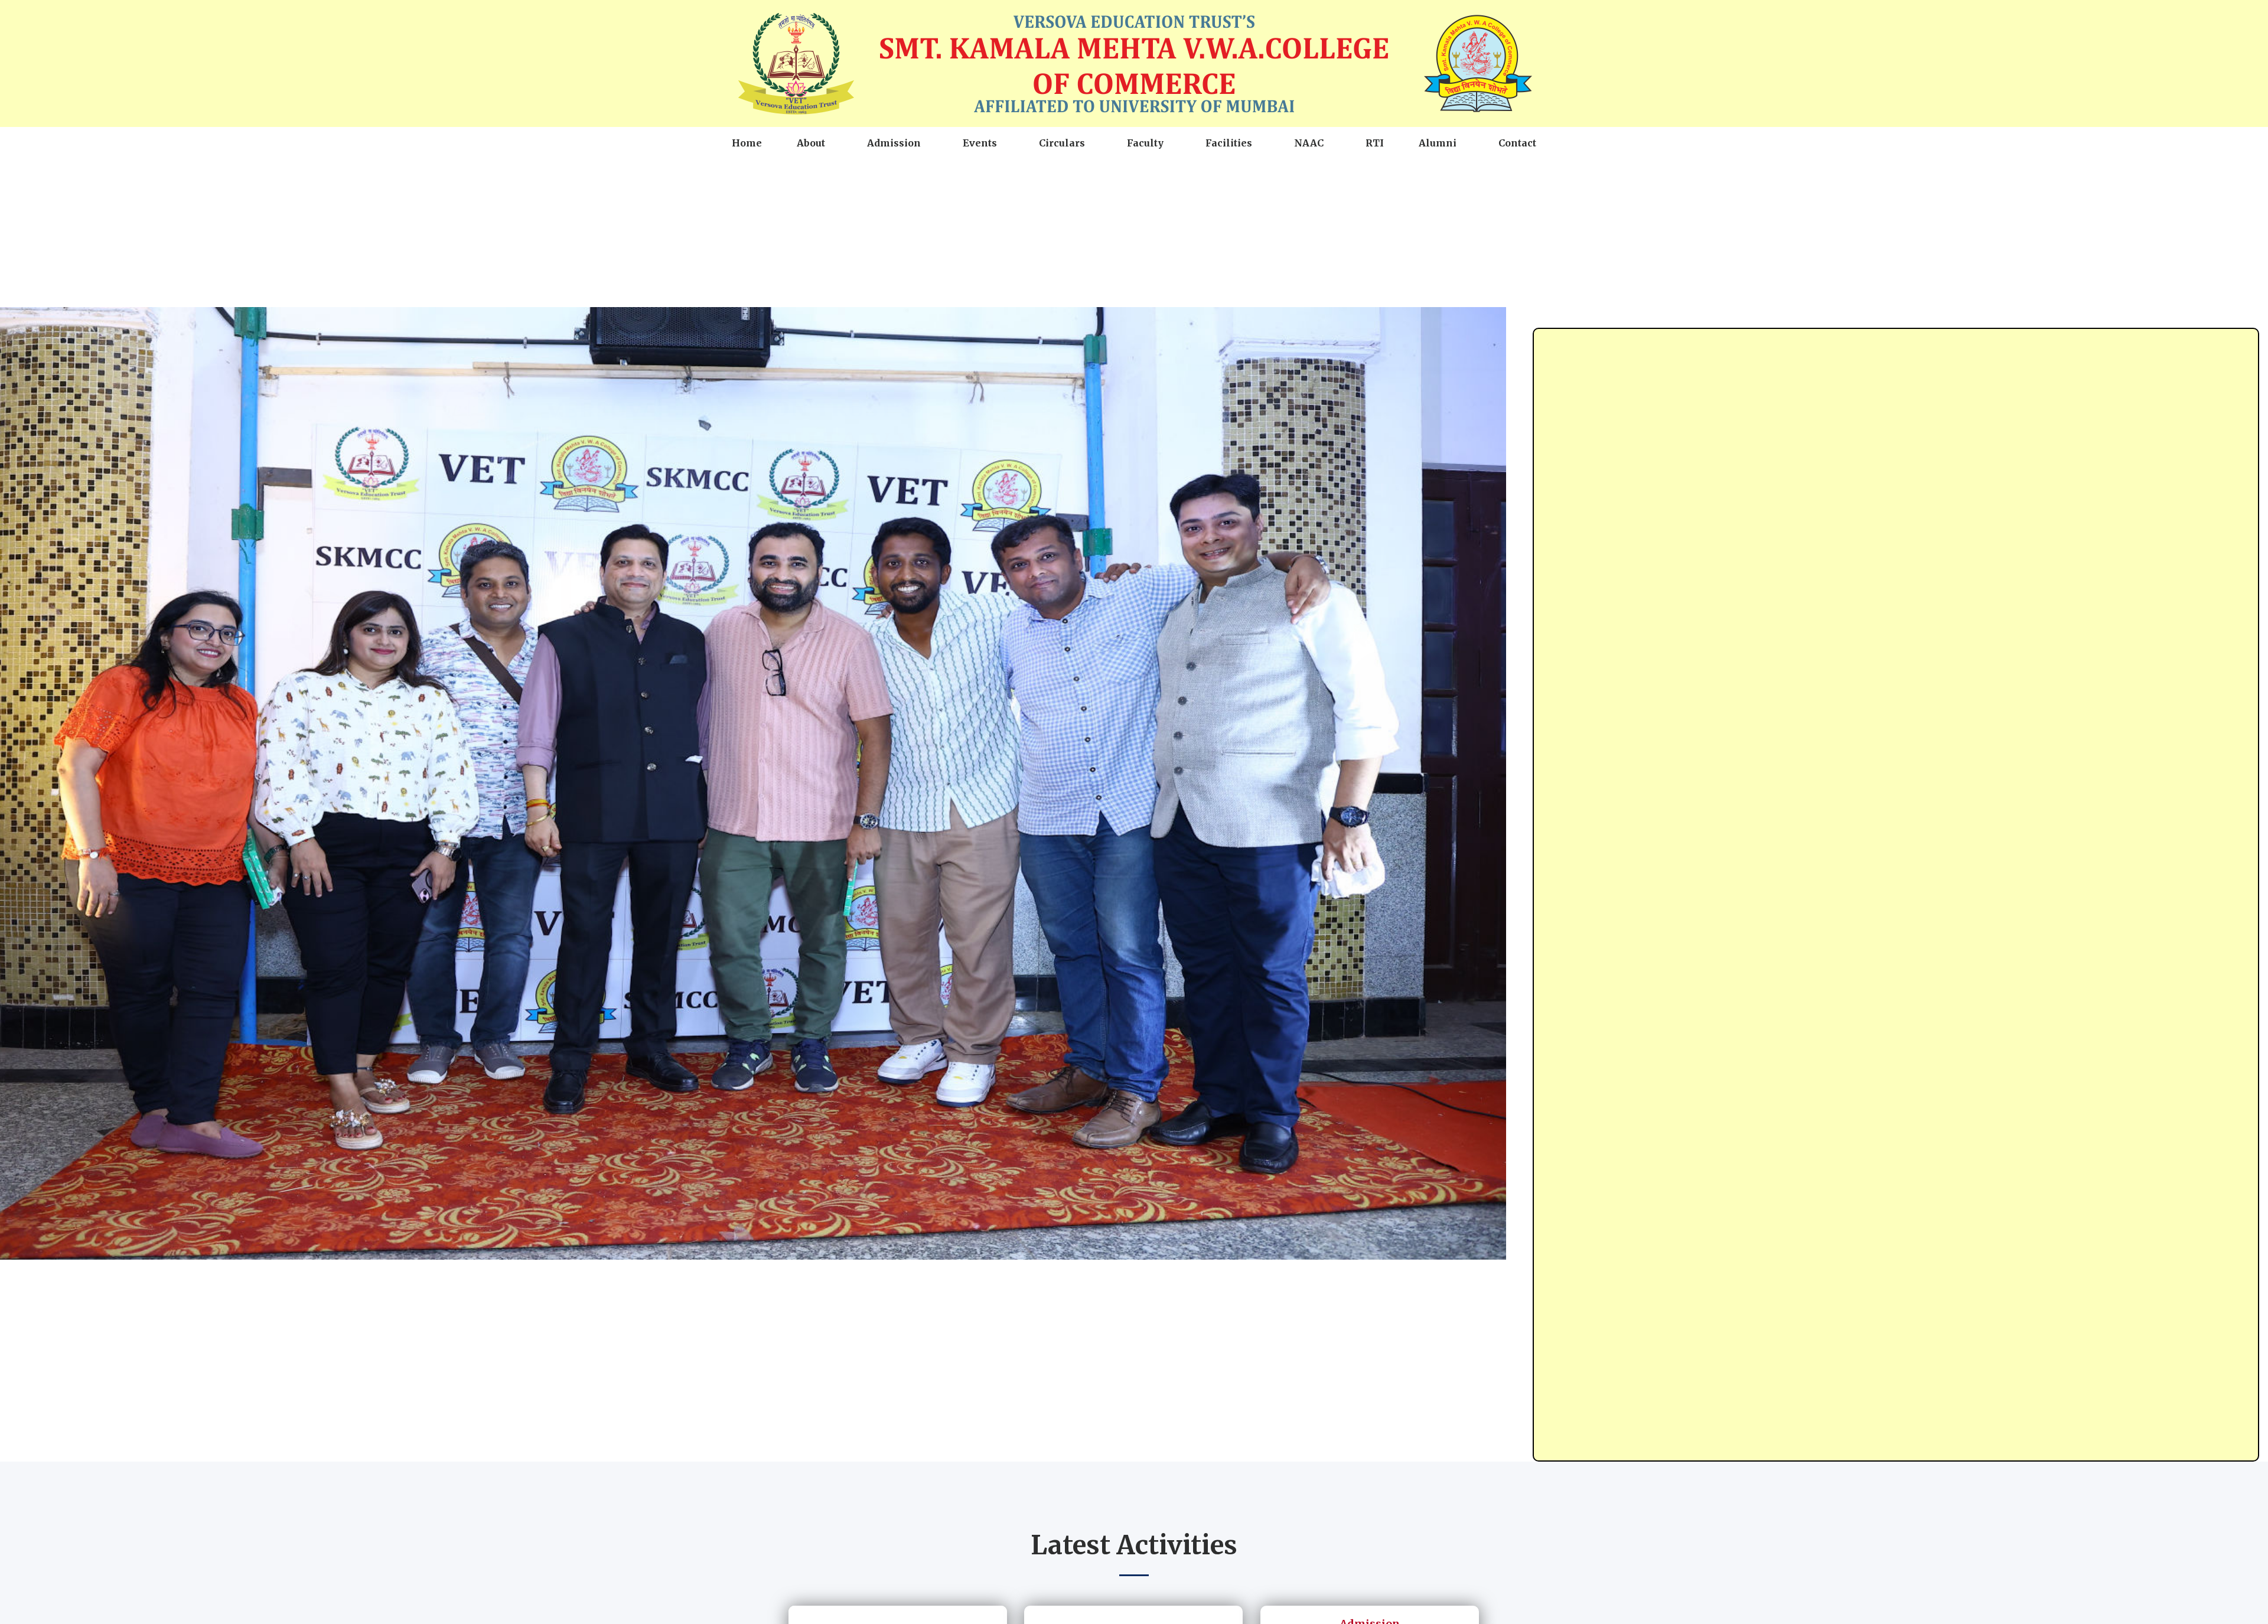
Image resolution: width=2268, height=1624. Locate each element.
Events (980, 143)
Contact (1517, 143)
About (811, 143)
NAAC (1309, 143)
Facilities (1229, 143)
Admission (894, 143)
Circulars (1062, 143)
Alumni (1438, 143)
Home (747, 143)
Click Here (1402, 1599)
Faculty (1145, 143)
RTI (1375, 143)
